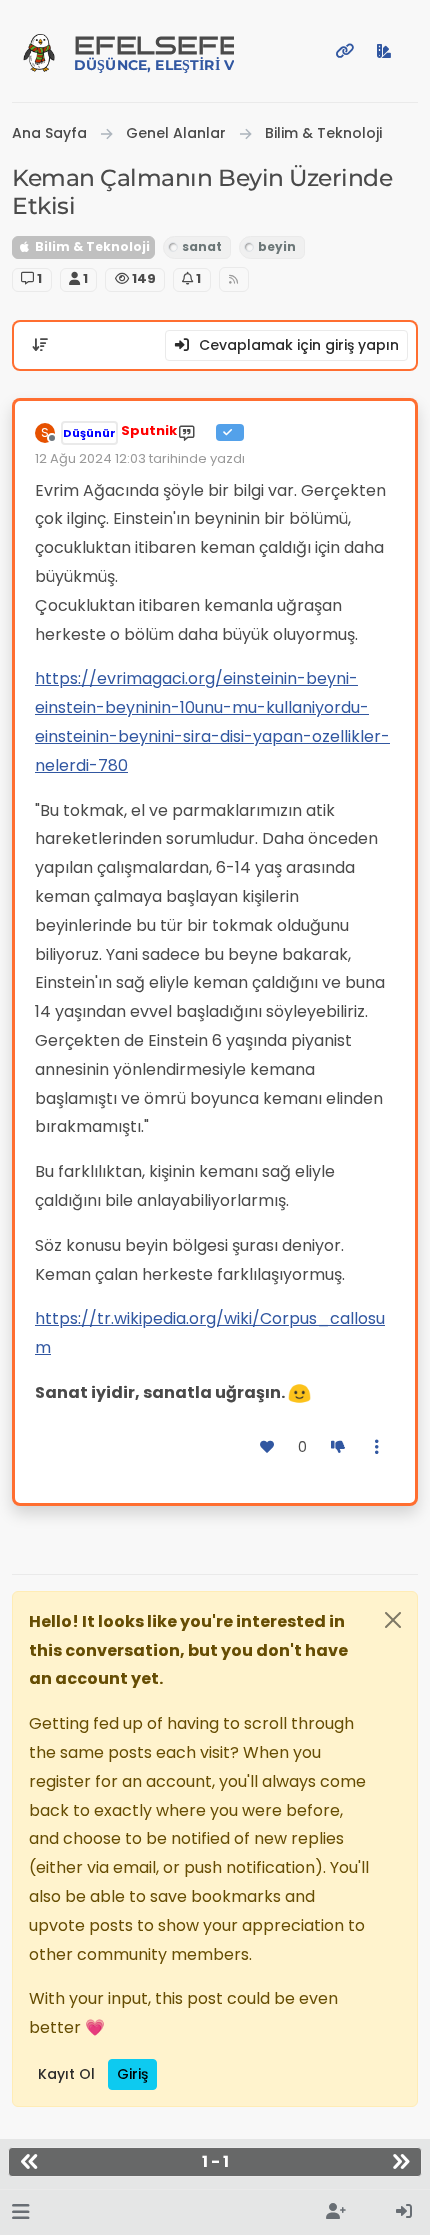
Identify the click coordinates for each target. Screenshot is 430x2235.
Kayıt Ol (66, 2074)
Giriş (132, 2074)
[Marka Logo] (39, 51)
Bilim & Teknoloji (91, 246)
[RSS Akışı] (234, 279)
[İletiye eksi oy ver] (338, 1447)
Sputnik (149, 430)
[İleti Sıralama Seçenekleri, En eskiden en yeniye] (40, 345)
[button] (20, 2212)
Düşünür (89, 433)
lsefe (154, 52)
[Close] (393, 1620)
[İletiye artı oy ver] (268, 1447)
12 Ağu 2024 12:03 (90, 458)
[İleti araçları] (378, 1447)
